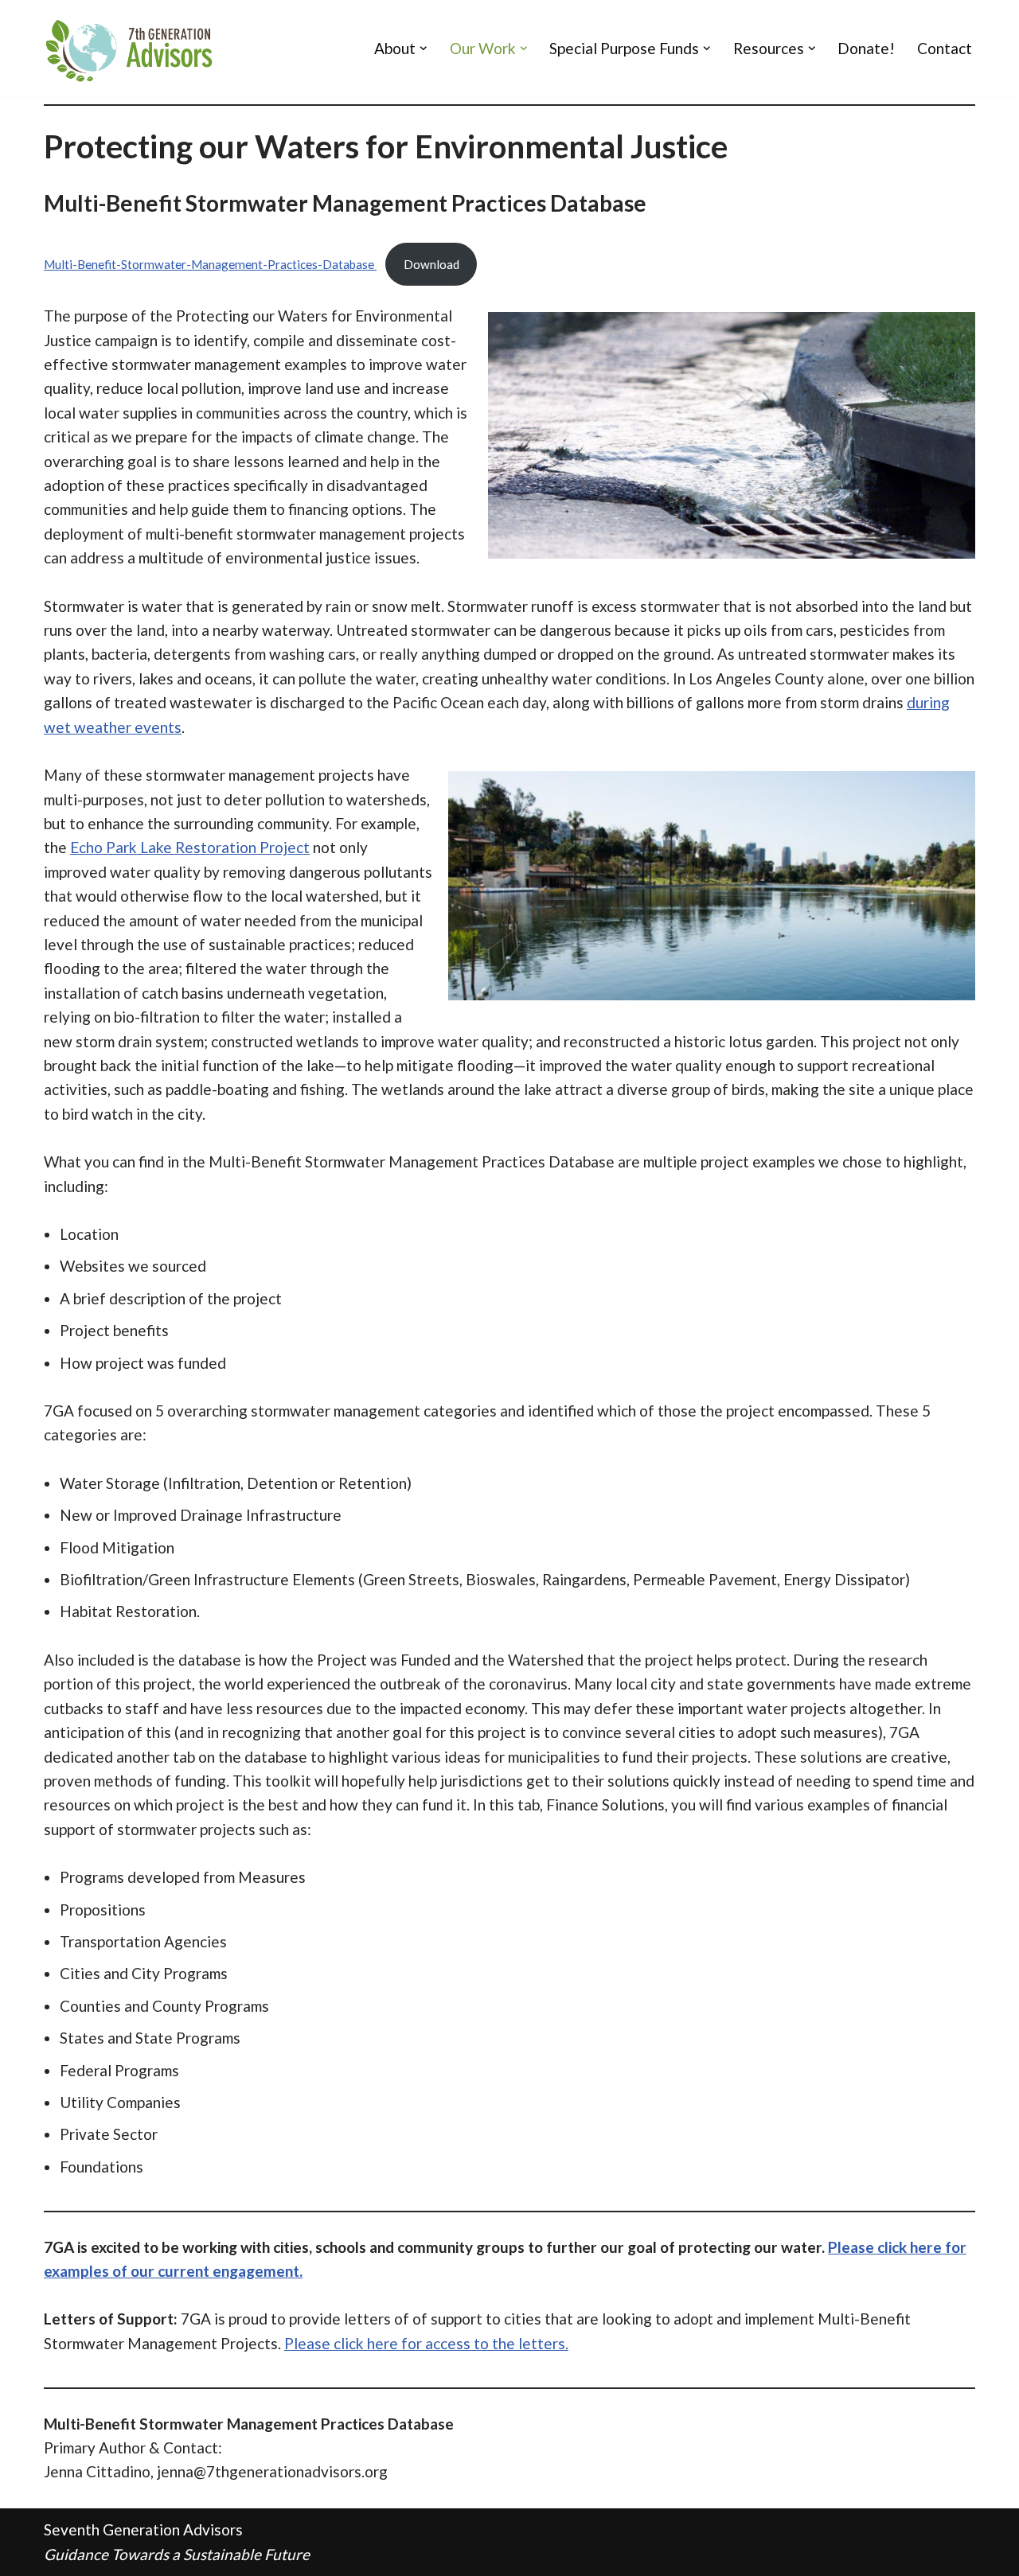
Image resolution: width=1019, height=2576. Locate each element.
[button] (424, 49)
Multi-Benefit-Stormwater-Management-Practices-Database (210, 264)
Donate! (866, 48)
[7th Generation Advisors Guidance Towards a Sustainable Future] (131, 48)
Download (431, 264)
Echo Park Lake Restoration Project (190, 847)
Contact (945, 48)
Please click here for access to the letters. (426, 2343)
